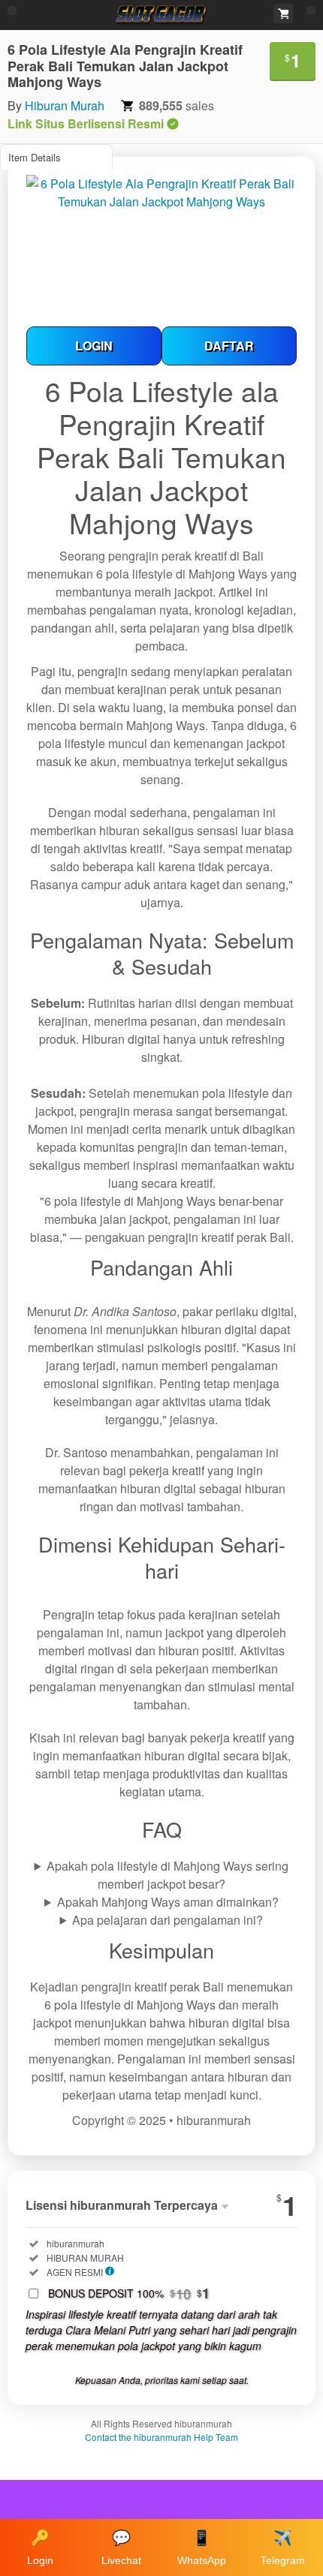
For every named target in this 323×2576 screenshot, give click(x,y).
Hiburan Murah (65, 105)
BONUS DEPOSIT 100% (129, 2293)
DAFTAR (229, 346)
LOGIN (94, 346)
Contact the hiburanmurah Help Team (161, 2437)
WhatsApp (202, 2548)
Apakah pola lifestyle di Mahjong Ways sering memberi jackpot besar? (168, 1875)
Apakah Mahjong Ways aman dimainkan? (168, 1902)
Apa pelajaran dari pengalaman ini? (168, 1920)
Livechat (121, 2548)
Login (40, 2548)
